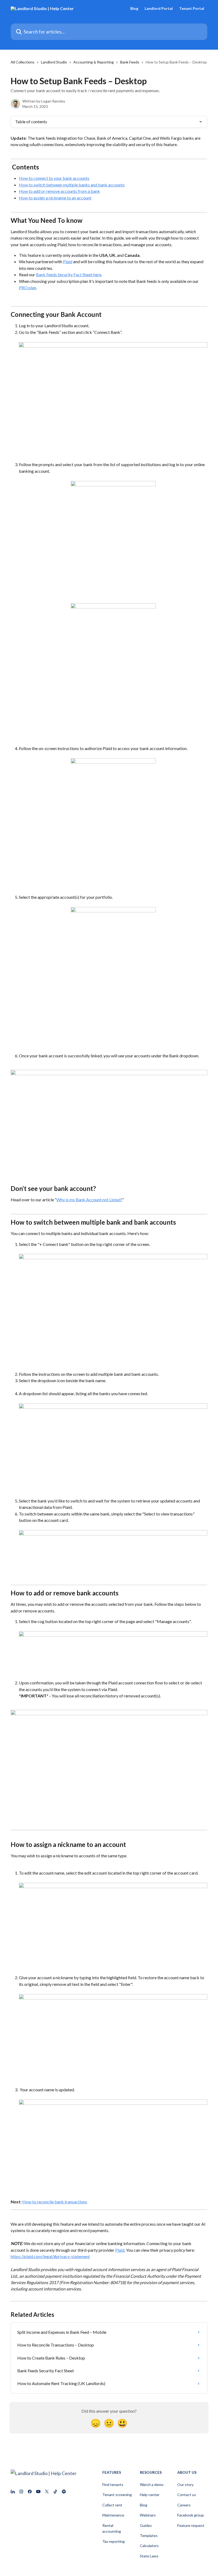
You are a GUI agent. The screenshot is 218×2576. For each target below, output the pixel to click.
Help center (150, 2495)
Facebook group (191, 2515)
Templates (149, 2535)
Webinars (148, 2515)
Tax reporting (114, 2541)
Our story (185, 2485)
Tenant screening (117, 2495)
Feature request (191, 2525)
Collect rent (112, 2505)
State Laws (149, 2556)
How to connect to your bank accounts (54, 178)
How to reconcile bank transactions (55, 2202)
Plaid (68, 261)
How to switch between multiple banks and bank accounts (72, 185)
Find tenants (113, 2485)
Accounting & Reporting (94, 62)
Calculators (149, 2546)
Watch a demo (152, 2485)
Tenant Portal (192, 8)
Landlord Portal (159, 8)
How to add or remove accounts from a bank (59, 191)
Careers (184, 2505)
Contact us (187, 2495)
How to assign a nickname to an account (55, 198)
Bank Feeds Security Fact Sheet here (69, 274)
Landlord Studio (54, 62)
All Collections (23, 62)
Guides (146, 2525)
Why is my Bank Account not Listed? (89, 1200)
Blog (134, 8)
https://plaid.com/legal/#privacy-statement (50, 2256)
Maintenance (113, 2515)
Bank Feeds (130, 62)
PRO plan (28, 288)
